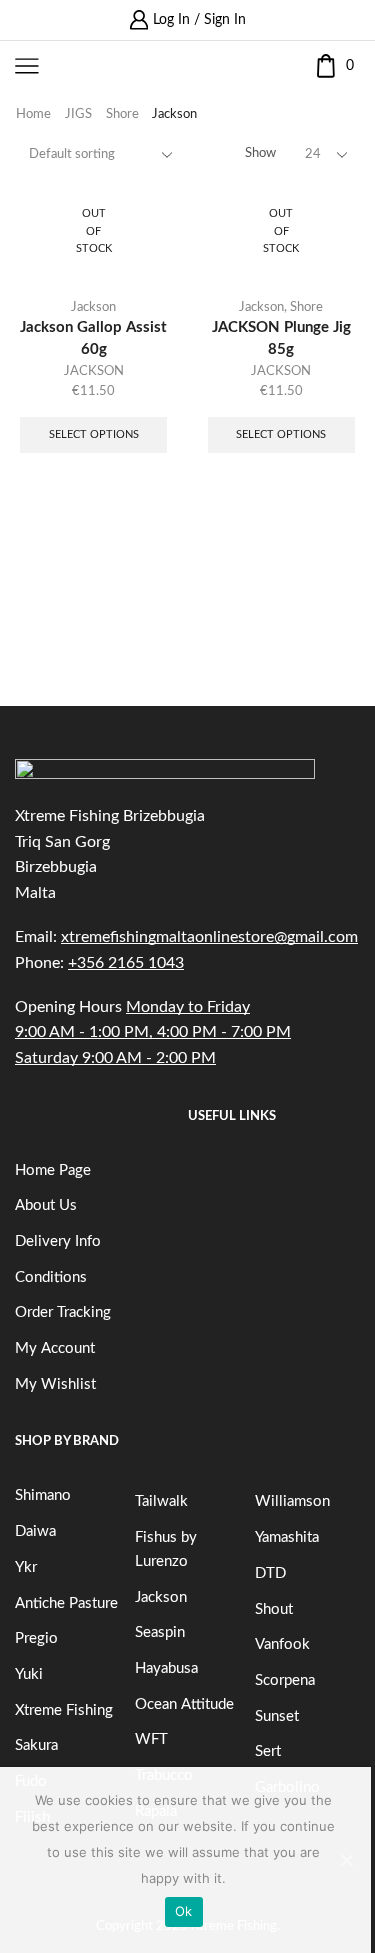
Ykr (26, 1567)
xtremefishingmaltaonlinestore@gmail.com (209, 937)
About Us (46, 1205)
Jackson (93, 307)
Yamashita (287, 1537)
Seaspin (160, 1632)
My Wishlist (55, 1384)
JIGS (78, 114)
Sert (268, 1751)
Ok (184, 1911)
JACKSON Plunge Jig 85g (281, 338)
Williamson (292, 1501)
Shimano (43, 1495)
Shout (274, 1609)
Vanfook (282, 1644)
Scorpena (285, 1680)
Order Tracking (63, 1312)
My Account (55, 1348)
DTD (270, 1573)
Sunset (277, 1716)
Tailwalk (161, 1501)
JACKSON (94, 371)
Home (33, 114)
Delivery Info (58, 1241)
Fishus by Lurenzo (166, 1549)
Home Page (53, 1170)
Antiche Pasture (66, 1603)
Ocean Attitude (184, 1704)
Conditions (51, 1277)
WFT (151, 1739)
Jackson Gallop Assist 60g (93, 338)
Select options (94, 434)
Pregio (36, 1638)
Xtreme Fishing (64, 1710)
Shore (122, 114)
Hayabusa (166, 1668)
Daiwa (35, 1531)
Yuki (29, 1674)
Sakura (36, 1745)
